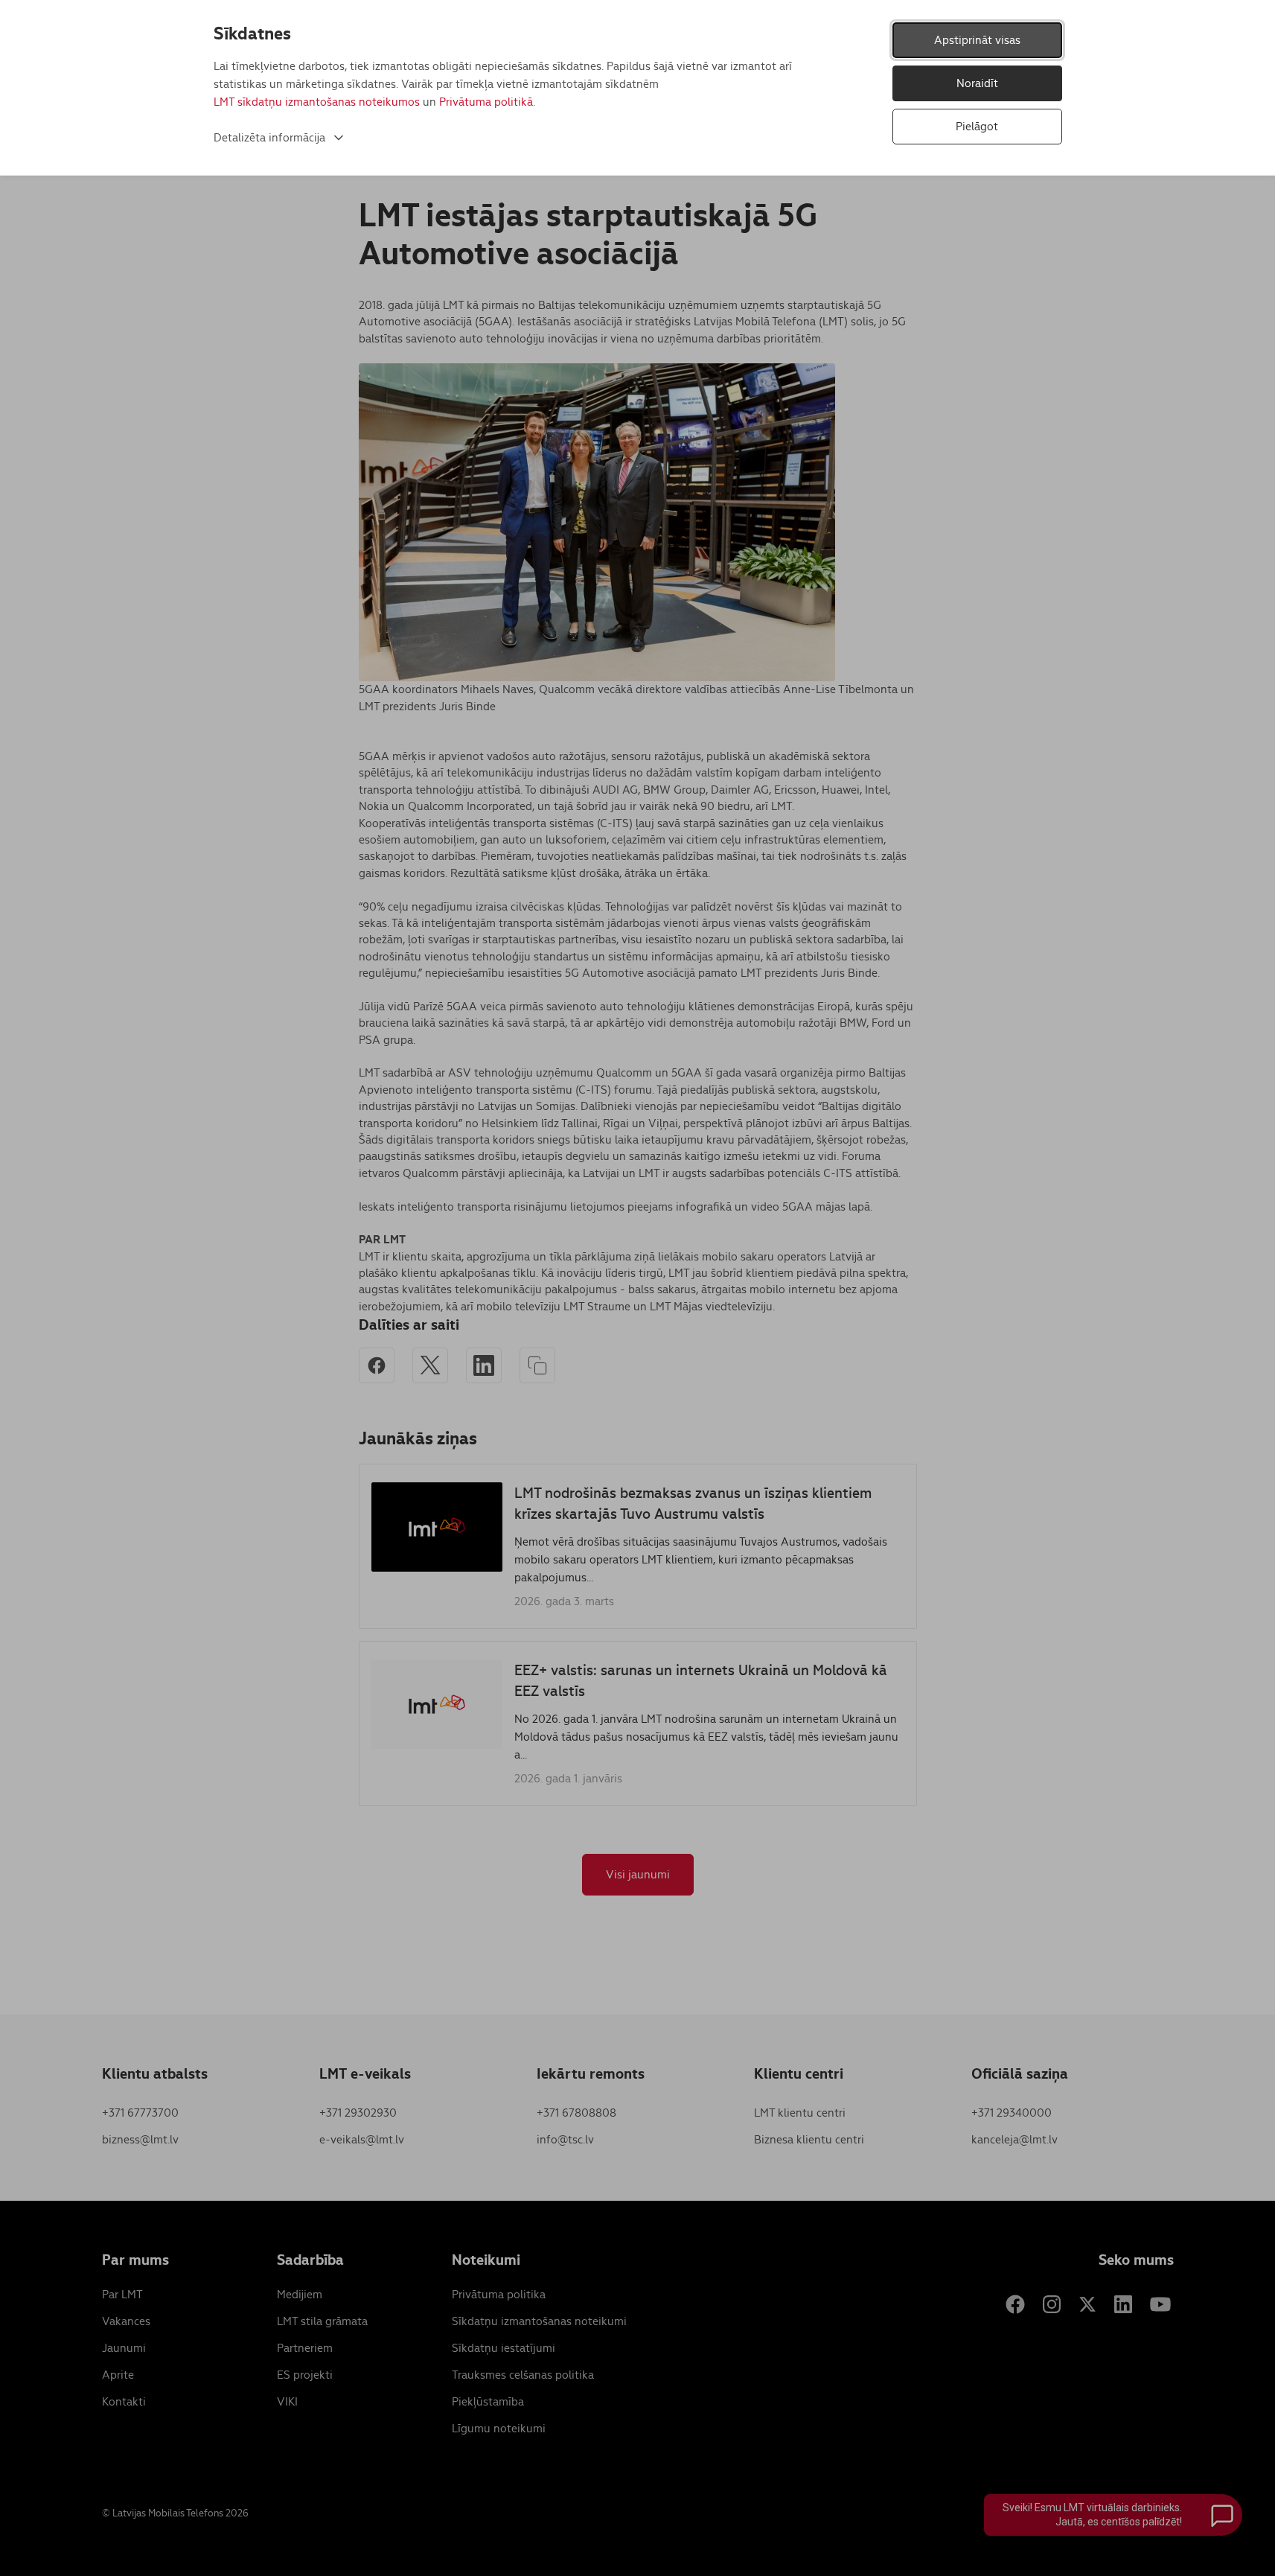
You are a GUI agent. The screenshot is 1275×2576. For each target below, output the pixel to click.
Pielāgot (977, 126)
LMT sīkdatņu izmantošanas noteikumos (317, 102)
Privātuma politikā (486, 102)
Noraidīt (977, 83)
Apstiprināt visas (977, 40)
